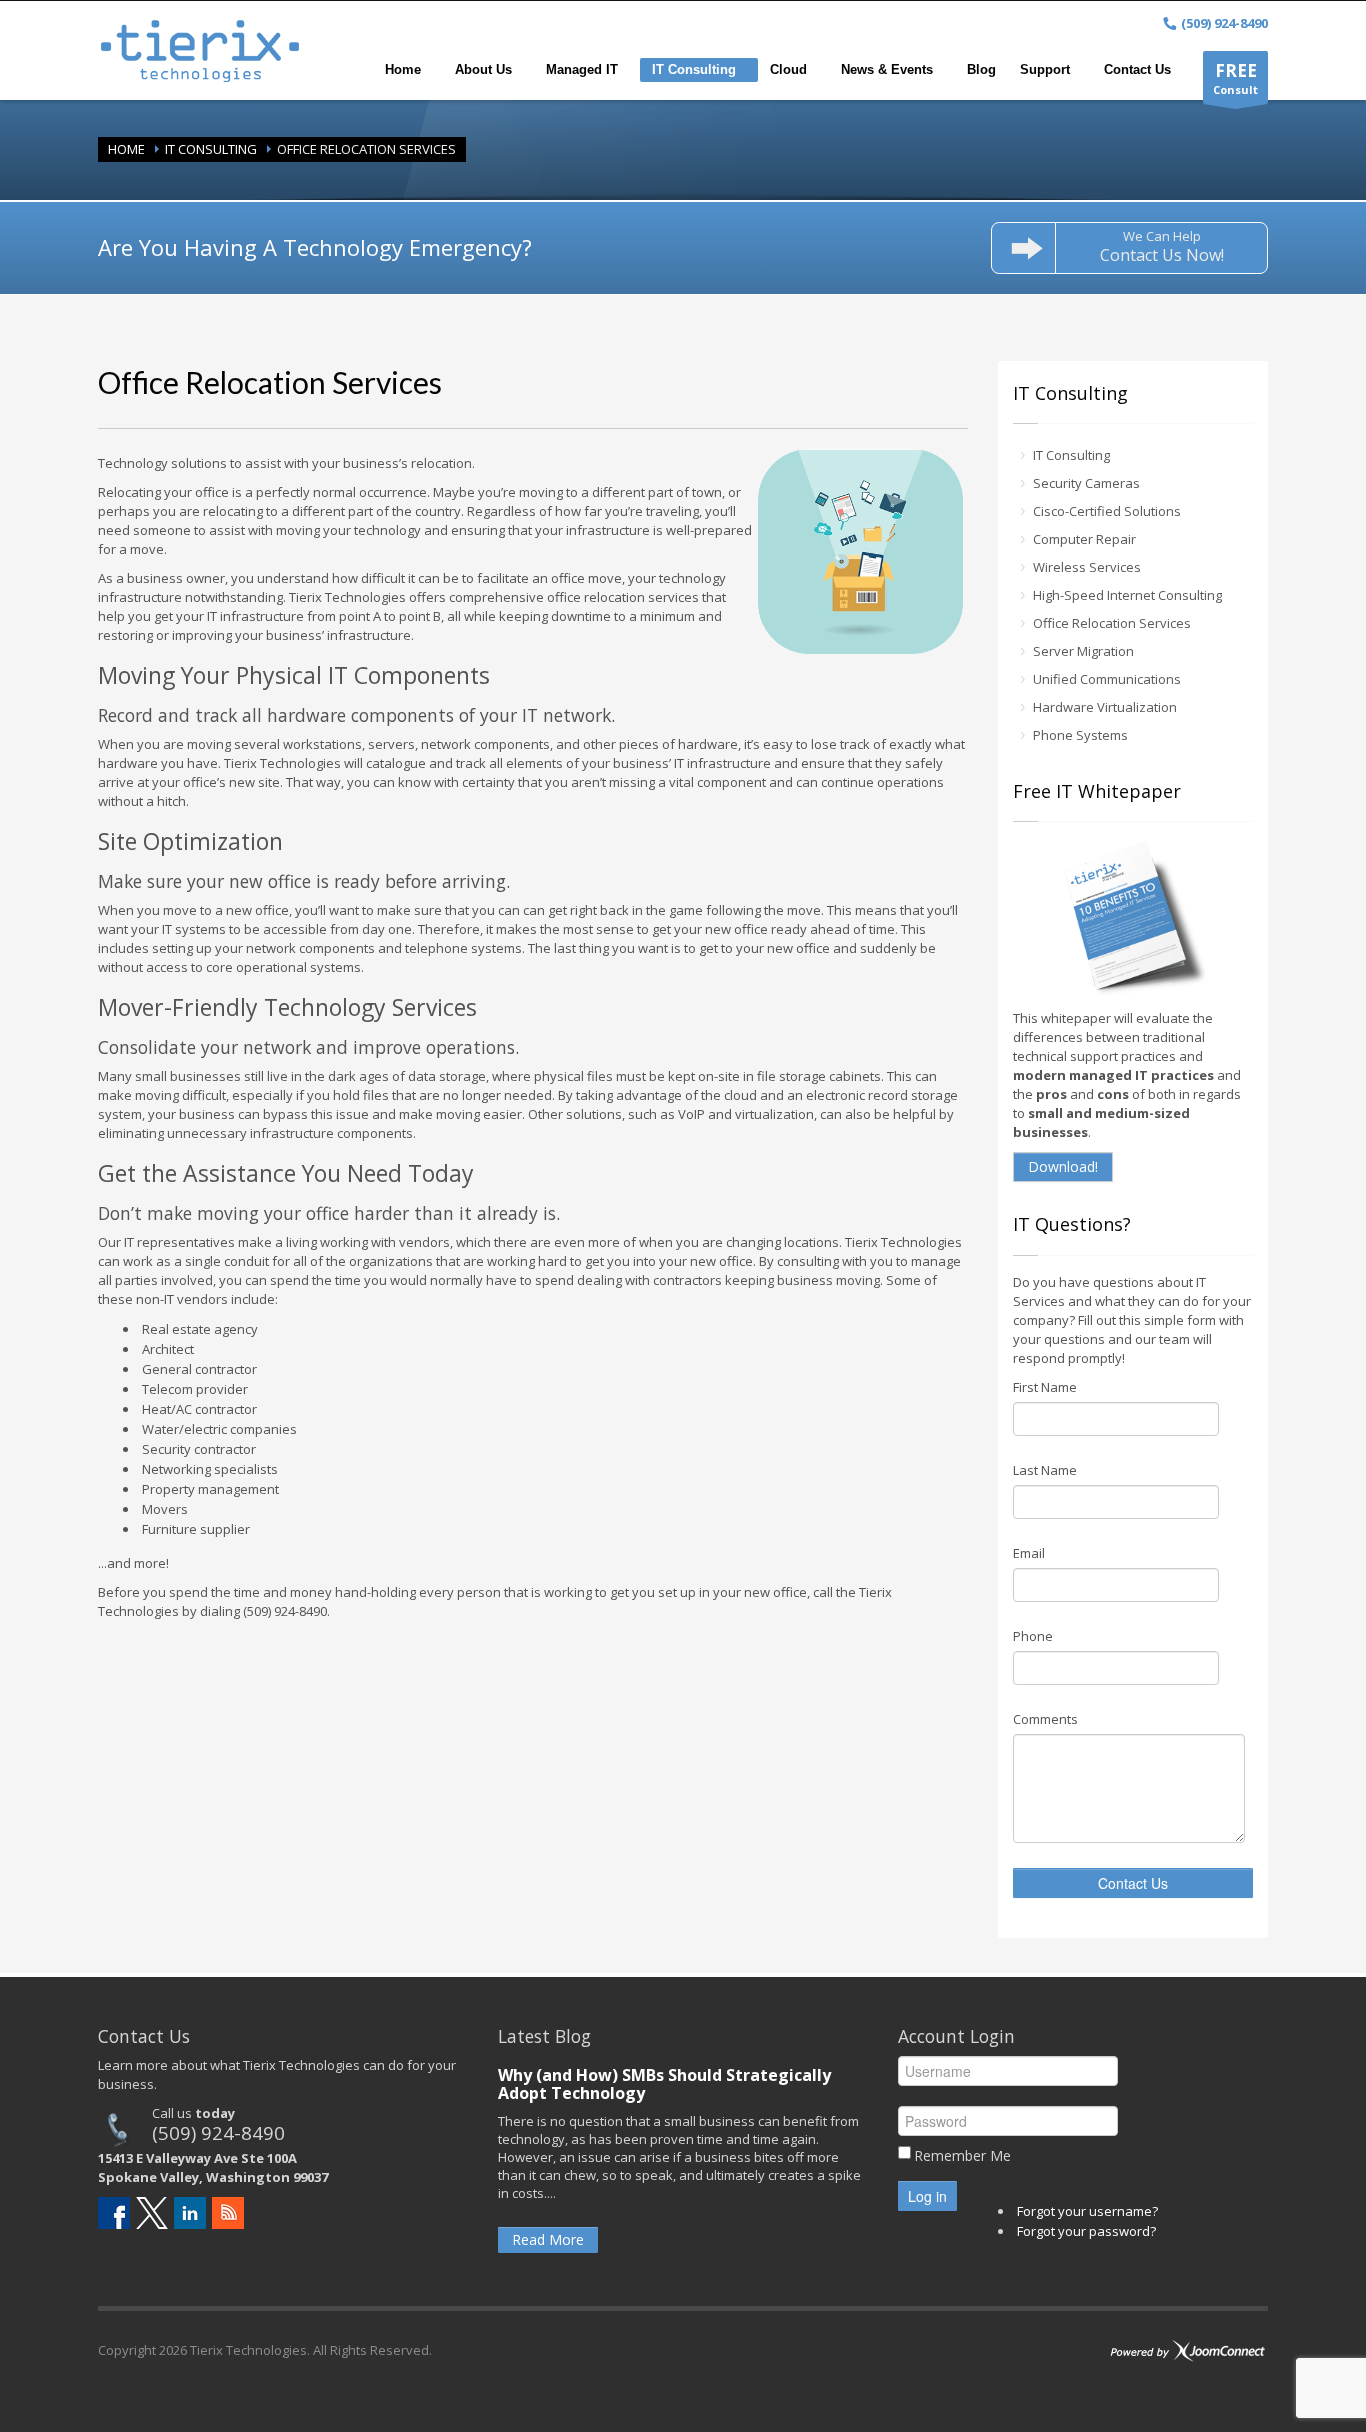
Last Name (1045, 1470)
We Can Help (1162, 246)
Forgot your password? (1086, 2231)
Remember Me (962, 2155)
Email (1029, 1553)
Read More (548, 2239)
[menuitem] (408, 70)
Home (126, 149)
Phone (1033, 1636)
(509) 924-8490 (218, 2132)
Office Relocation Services (1112, 623)
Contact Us (1133, 1883)
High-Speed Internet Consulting (1127, 595)
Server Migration (1083, 651)
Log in (927, 2196)
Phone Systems (1080, 735)
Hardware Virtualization (1105, 707)
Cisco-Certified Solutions (1107, 511)
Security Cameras (1086, 483)
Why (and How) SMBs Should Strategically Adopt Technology (664, 2084)
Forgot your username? (1087, 2211)
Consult (1235, 78)
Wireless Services (1087, 567)
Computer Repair (1084, 539)
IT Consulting (211, 149)
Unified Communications (1107, 679)
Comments (1045, 1719)
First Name (1045, 1387)
